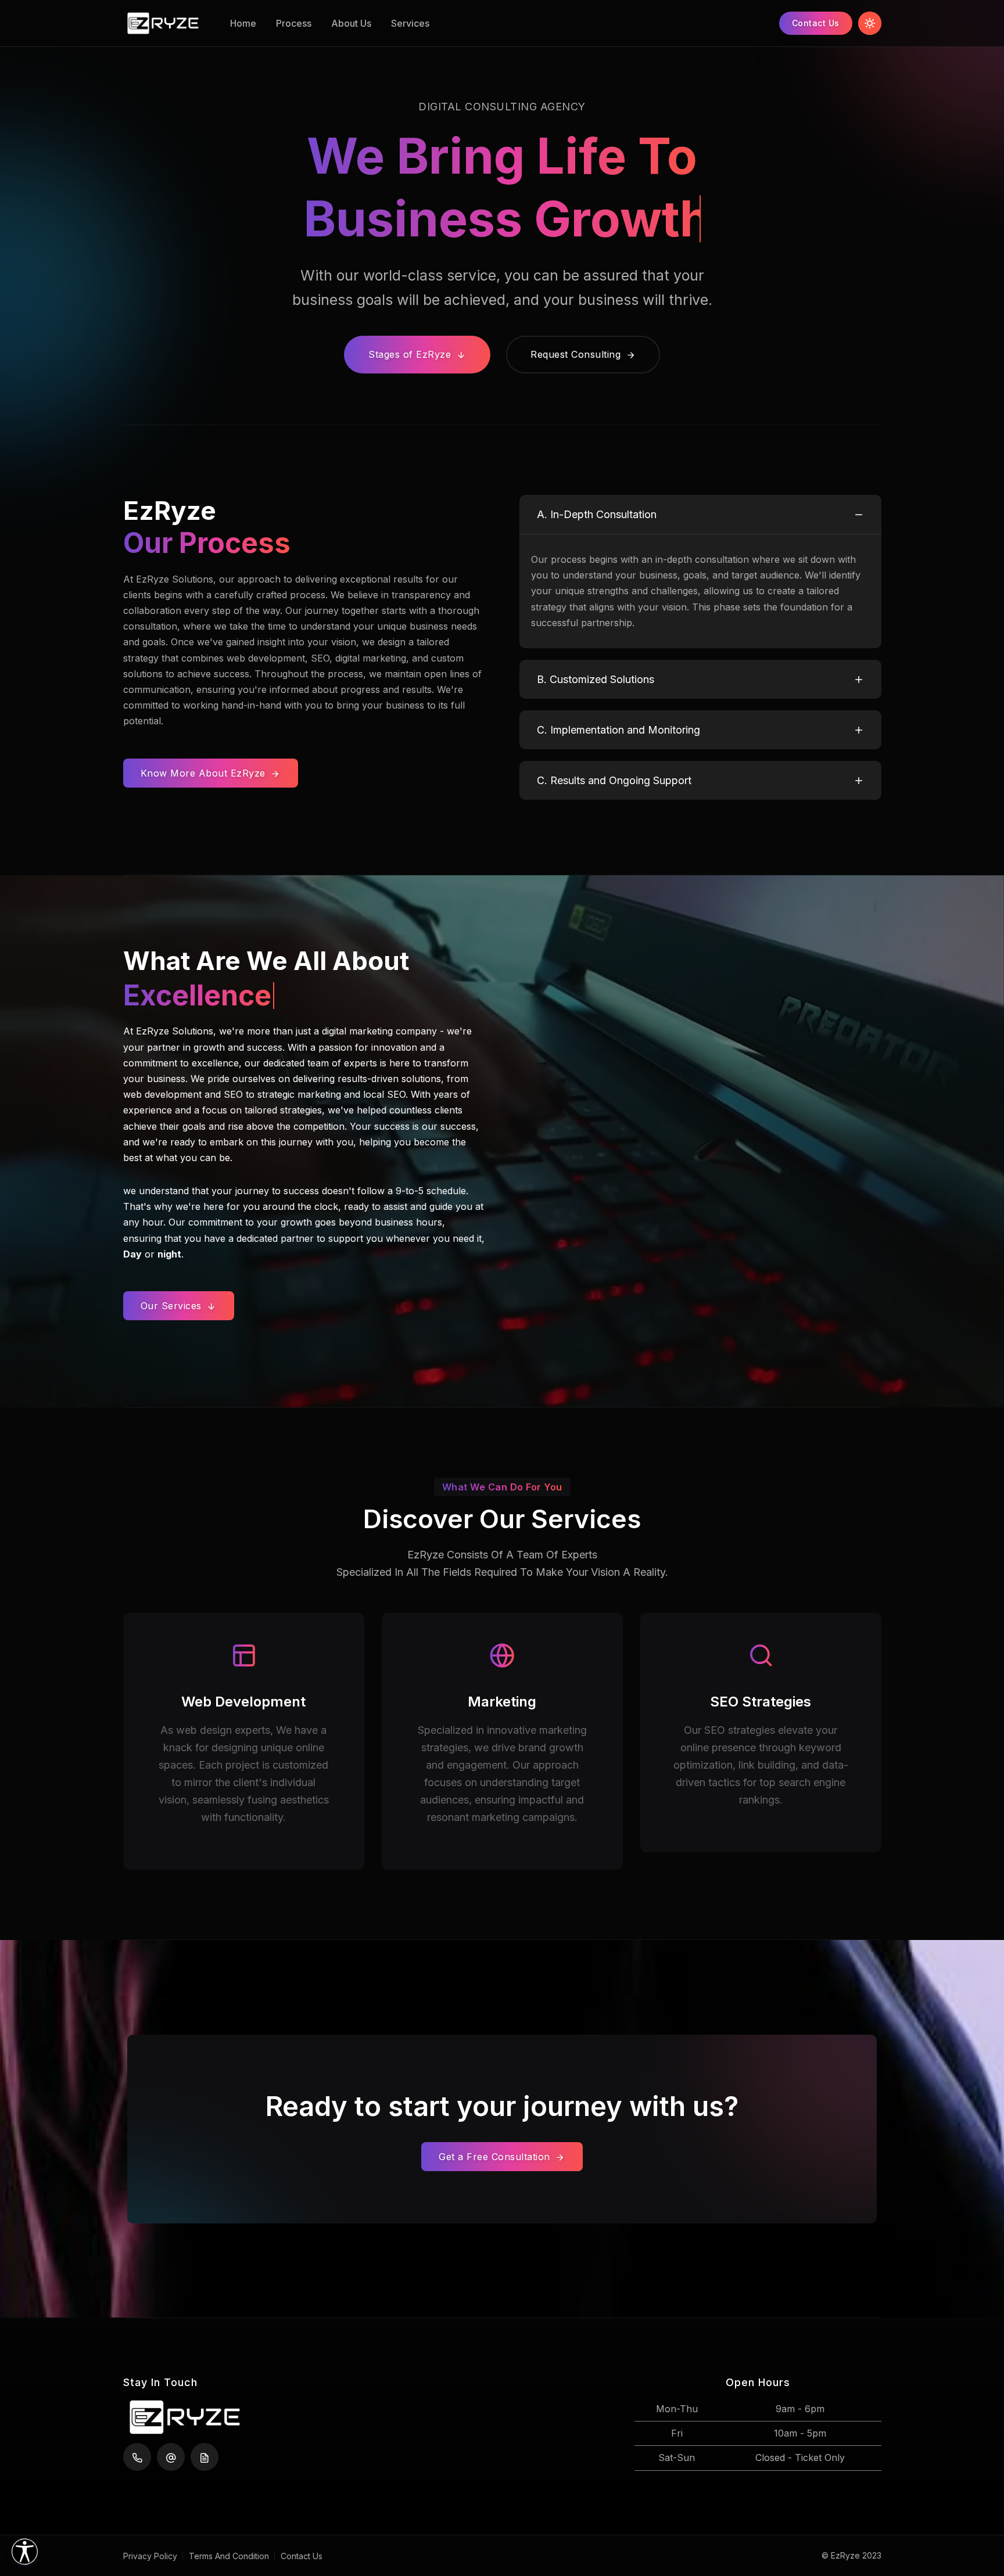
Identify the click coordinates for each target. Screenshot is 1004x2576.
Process (294, 23)
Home (243, 23)
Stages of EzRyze (411, 354)
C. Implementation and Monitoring (618, 730)
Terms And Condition (229, 2556)
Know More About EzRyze (205, 773)
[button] (25, 2551)
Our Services (173, 1306)
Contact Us (816, 23)
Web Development (243, 1702)
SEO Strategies (761, 1702)
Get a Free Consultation (496, 2157)
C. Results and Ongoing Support (614, 780)
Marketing (502, 1702)
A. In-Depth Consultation (597, 514)
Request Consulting (577, 354)
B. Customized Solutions (596, 679)
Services (410, 23)
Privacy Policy (150, 2556)
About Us (351, 23)
